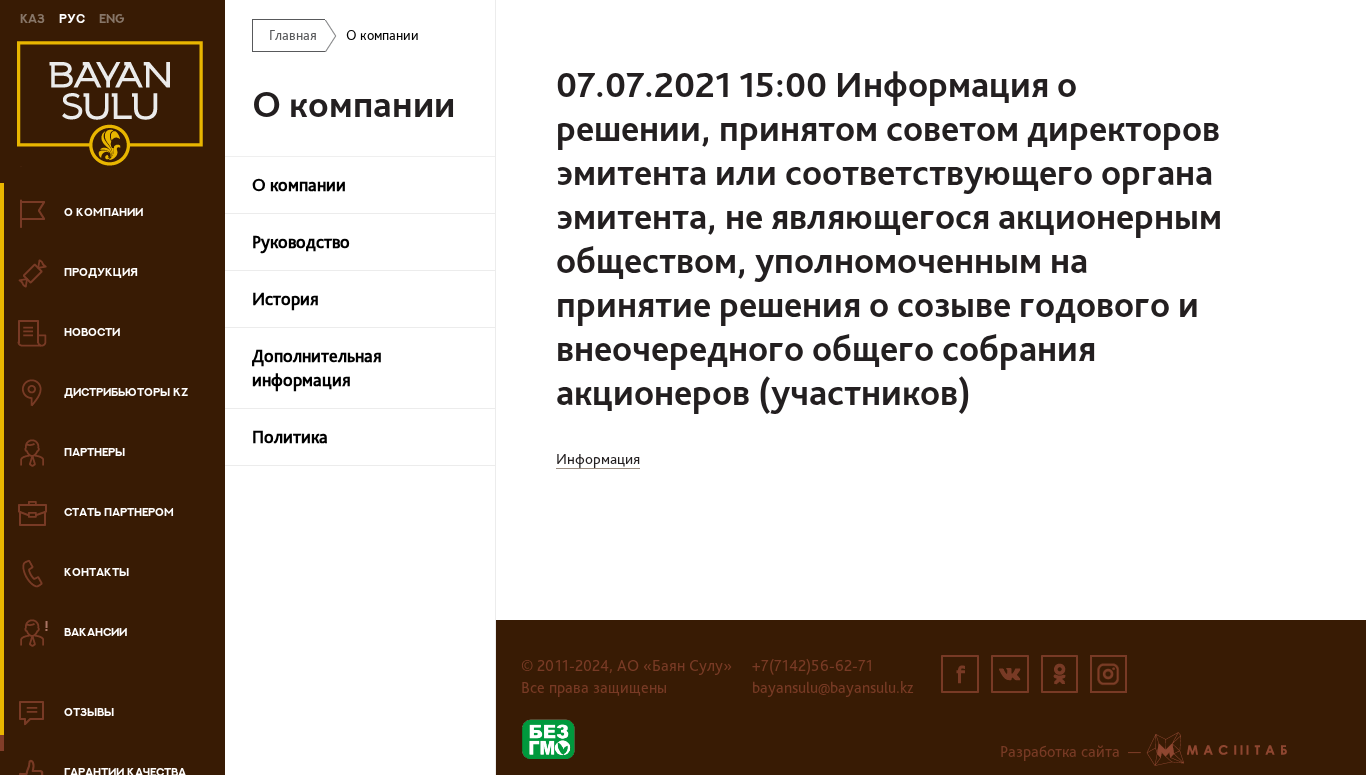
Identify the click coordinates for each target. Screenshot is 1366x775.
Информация (598, 459)
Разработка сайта (1060, 751)
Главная (293, 35)
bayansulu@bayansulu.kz (832, 687)
